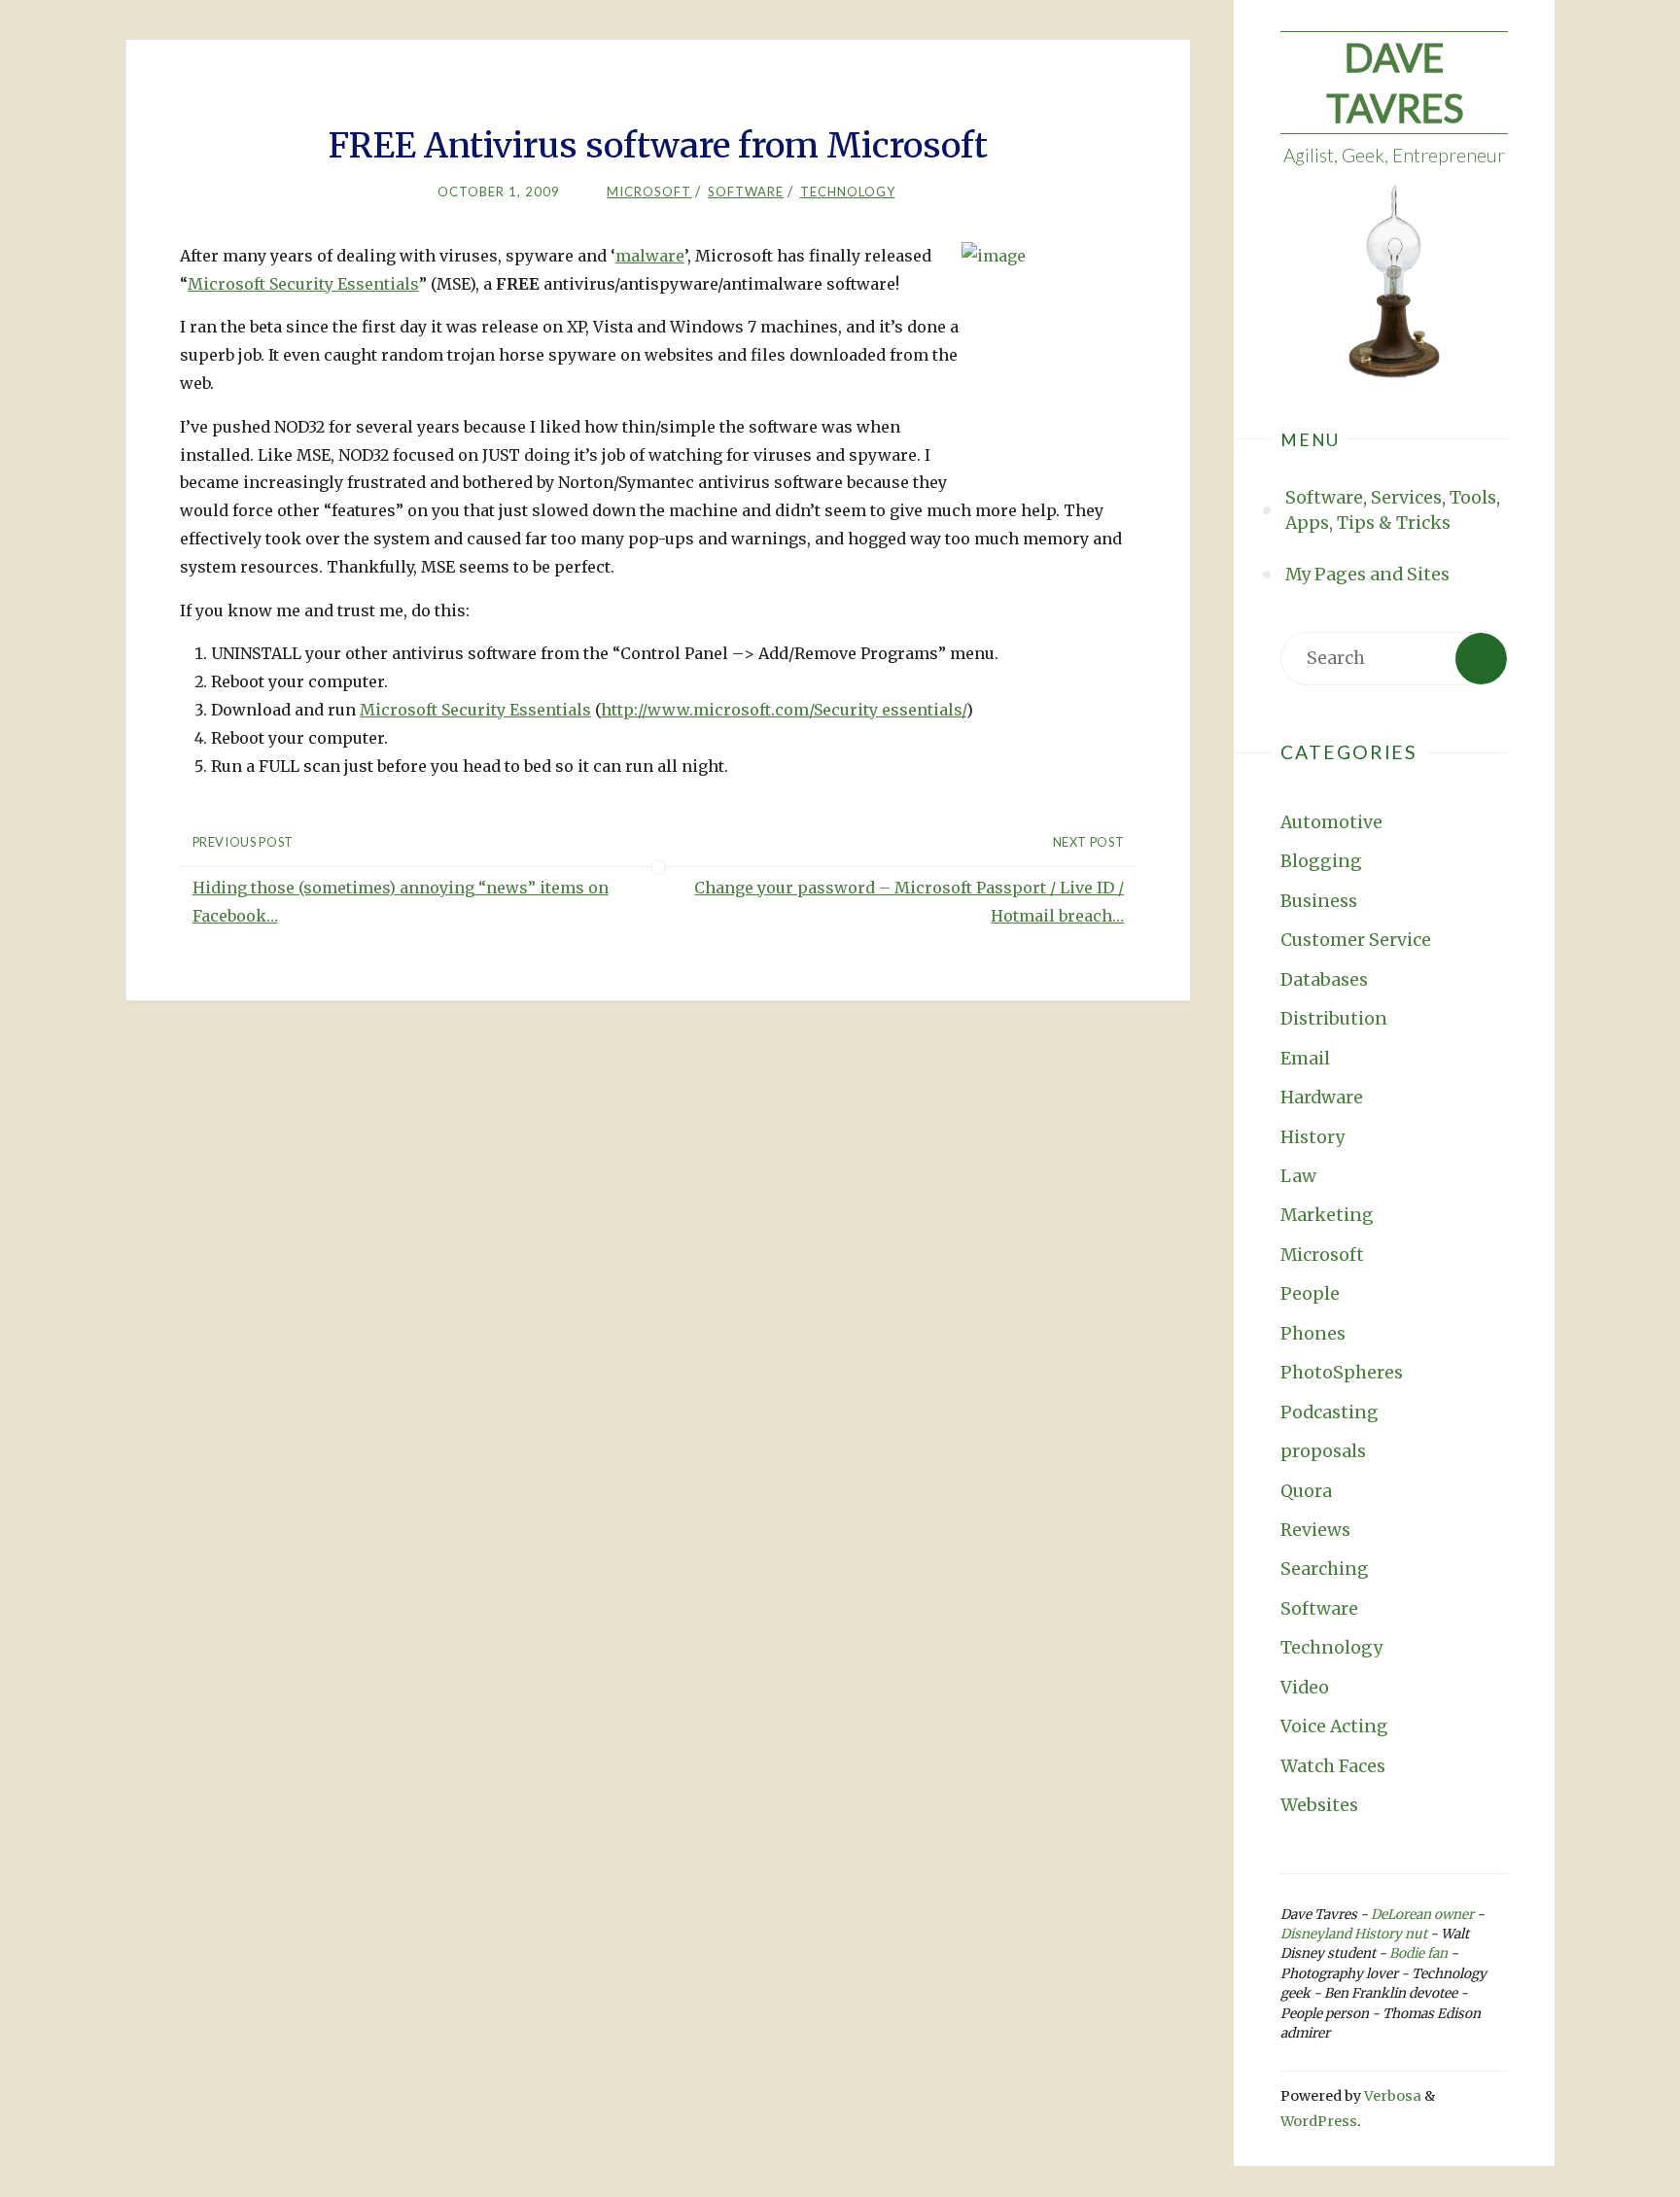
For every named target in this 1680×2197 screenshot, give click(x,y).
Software (1319, 1609)
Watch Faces (1333, 1766)
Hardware (1322, 1098)
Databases (1324, 980)
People (1310, 1294)
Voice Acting (1334, 1726)
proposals (1323, 1451)
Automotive (1331, 822)
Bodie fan (1418, 1953)
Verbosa (1391, 2096)
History (1312, 1137)
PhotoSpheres (1342, 1373)
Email (1305, 1059)
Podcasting (1330, 1412)
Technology (1331, 1648)
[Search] (1481, 659)
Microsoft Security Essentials (303, 284)
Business (1319, 901)
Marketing (1327, 1215)
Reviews (1315, 1530)
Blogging (1321, 861)
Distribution (1334, 1019)
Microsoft (1322, 1255)
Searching (1325, 1569)
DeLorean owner (1422, 1915)
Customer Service (1356, 940)
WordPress (1319, 2121)
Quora (1306, 1491)
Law (1298, 1176)
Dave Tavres (1395, 83)
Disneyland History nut (1354, 1934)
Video (1305, 1688)
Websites (1319, 1805)
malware (650, 256)
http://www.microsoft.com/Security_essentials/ (784, 710)
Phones (1313, 1334)
